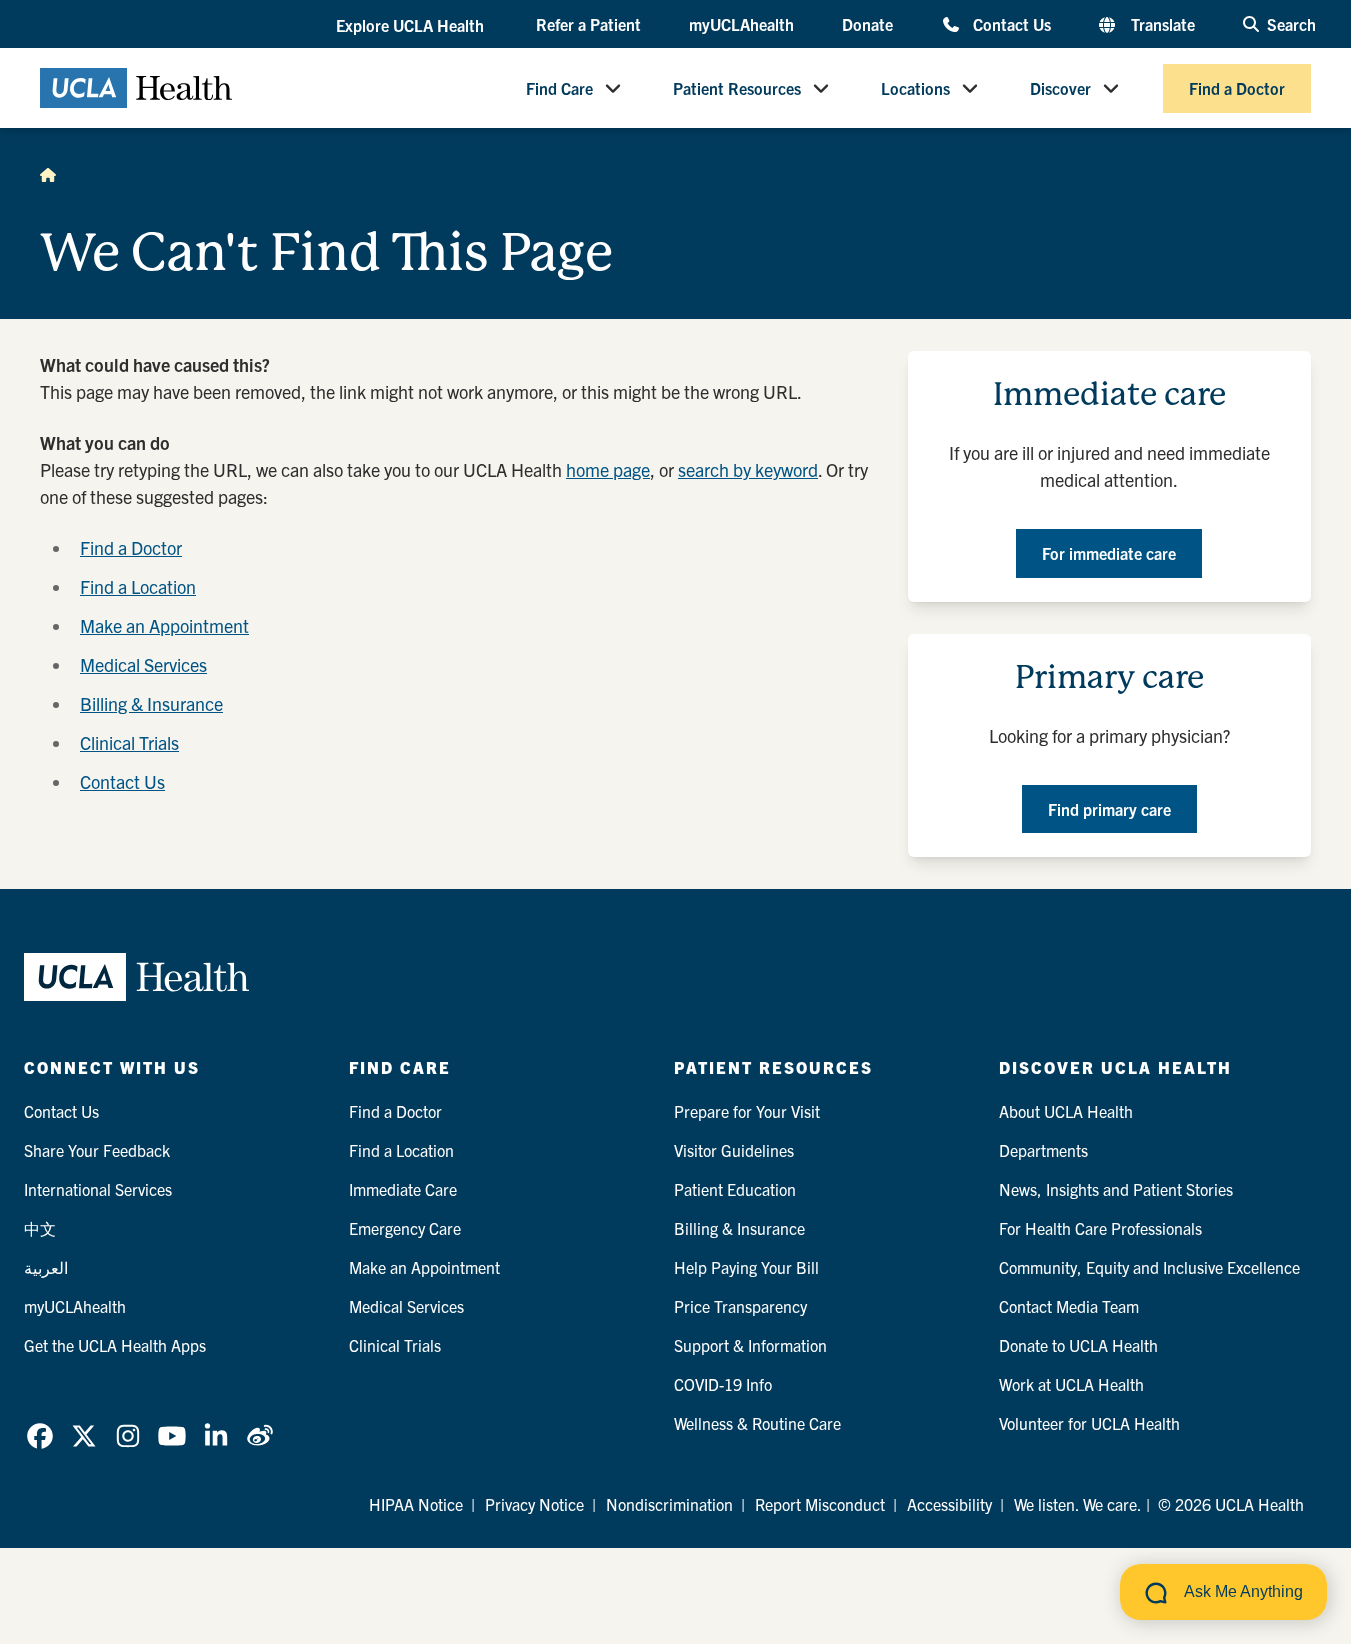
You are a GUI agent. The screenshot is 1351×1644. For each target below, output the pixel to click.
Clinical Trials (129, 742)
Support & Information (750, 1345)
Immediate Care (403, 1189)
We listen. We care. (1078, 1504)
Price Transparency (740, 1306)
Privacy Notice (534, 1504)
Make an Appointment (164, 625)
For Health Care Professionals (1100, 1228)
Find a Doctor (1237, 88)
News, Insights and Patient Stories (1116, 1189)
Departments (1043, 1150)
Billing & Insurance (151, 703)
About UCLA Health (1066, 1111)
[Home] (48, 174)
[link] (40, 1436)
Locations (915, 88)
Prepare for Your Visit (747, 1111)
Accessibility (949, 1504)
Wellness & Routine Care (757, 1423)
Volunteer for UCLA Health (1089, 1423)
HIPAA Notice (416, 1504)
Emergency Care (405, 1228)
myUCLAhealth (741, 24)
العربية (46, 1267)
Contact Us (1011, 23)
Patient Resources (737, 88)
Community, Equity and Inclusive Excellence (1149, 1267)
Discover (1060, 88)
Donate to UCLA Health (1078, 1345)
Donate (867, 24)
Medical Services (143, 664)
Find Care (559, 88)
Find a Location (138, 586)
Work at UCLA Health (1071, 1384)
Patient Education (735, 1189)
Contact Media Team (1069, 1306)
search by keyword (748, 469)
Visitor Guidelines (734, 1150)
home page (608, 469)
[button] (412, 25)
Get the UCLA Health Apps (115, 1345)
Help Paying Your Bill (746, 1267)
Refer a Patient (588, 24)
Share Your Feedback (97, 1150)
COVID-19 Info (723, 1384)
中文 (40, 1228)
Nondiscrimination (669, 1504)
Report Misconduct (820, 1504)
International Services (98, 1189)
